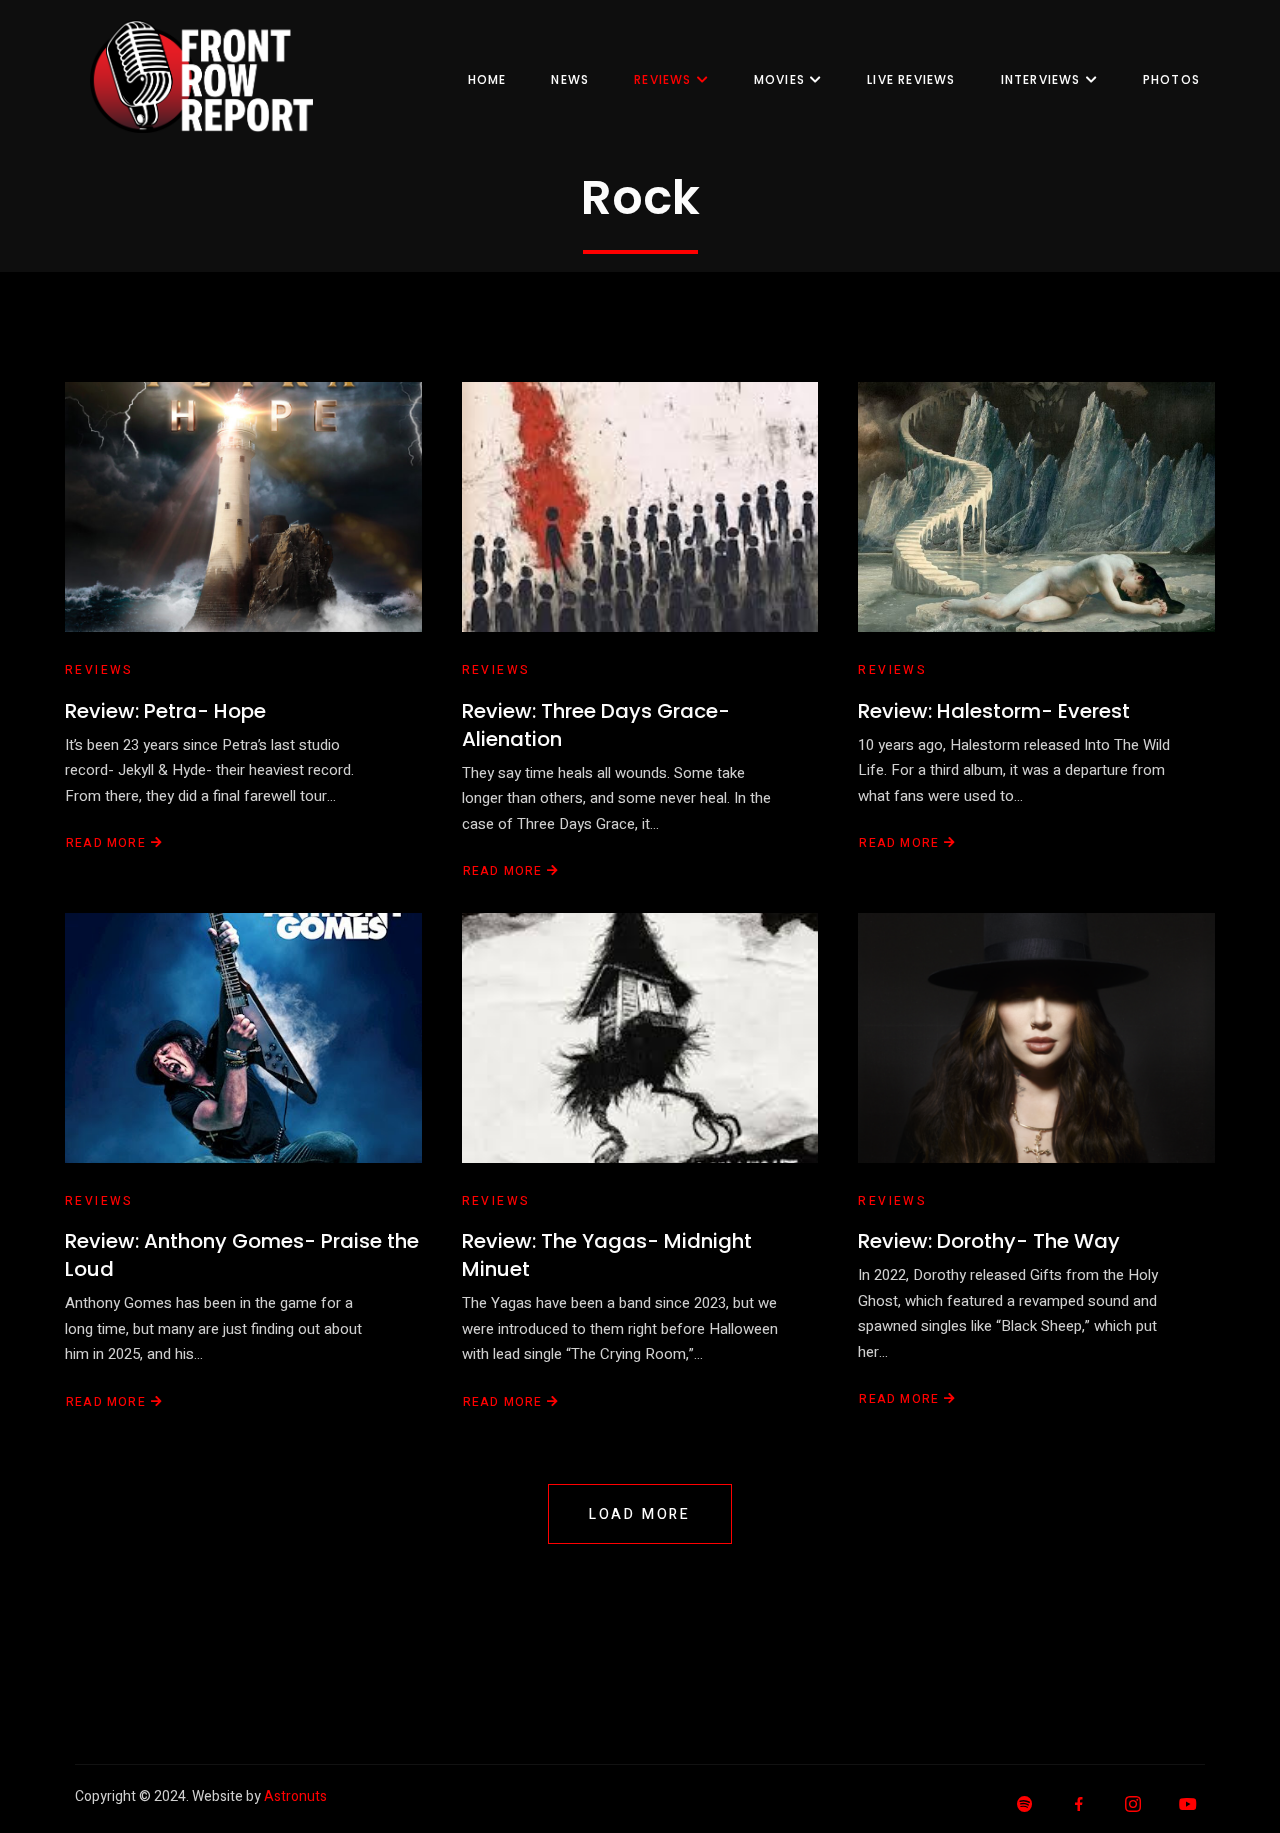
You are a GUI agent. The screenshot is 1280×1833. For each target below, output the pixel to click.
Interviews (1041, 79)
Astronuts (295, 1796)
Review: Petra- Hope (165, 711)
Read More (106, 843)
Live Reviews (911, 79)
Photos (1171, 79)
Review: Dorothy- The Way (989, 1241)
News (570, 79)
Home (487, 79)
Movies (779, 79)
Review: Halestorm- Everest (994, 711)
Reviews (662, 79)
